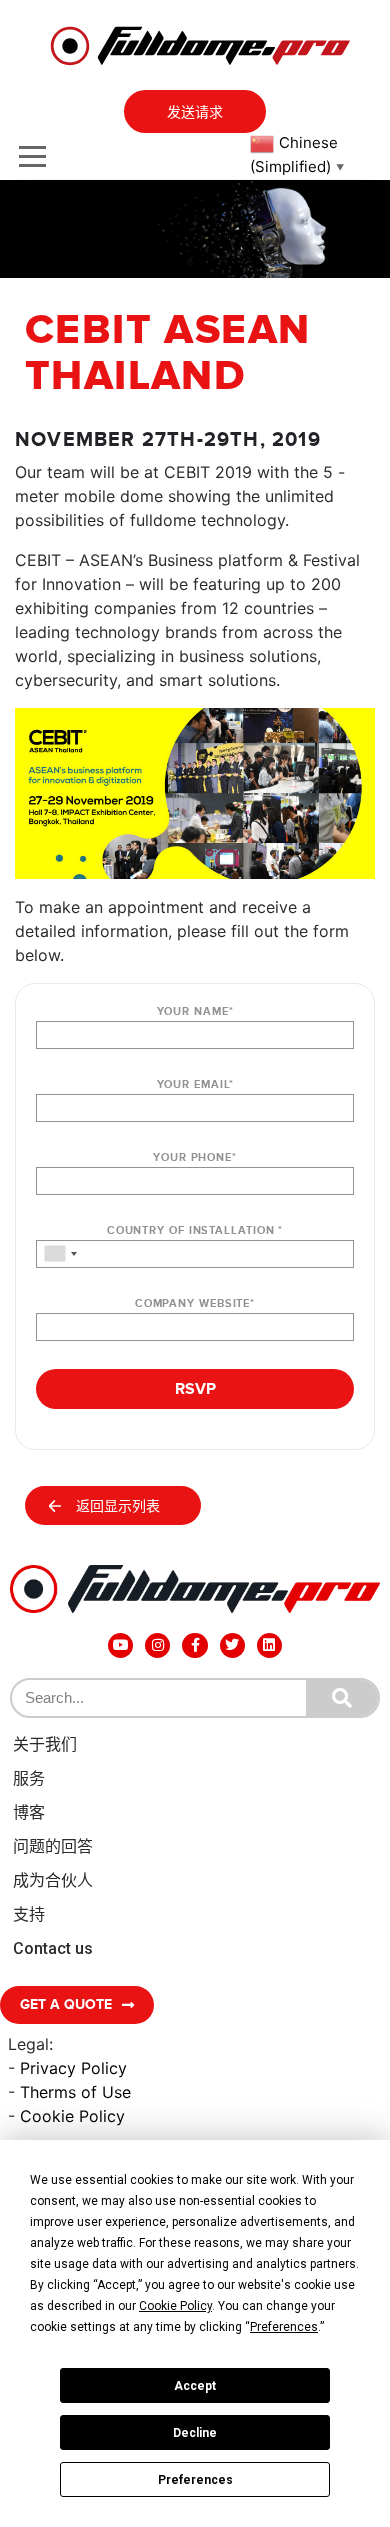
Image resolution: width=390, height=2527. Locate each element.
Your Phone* (195, 1157)
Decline (195, 2433)
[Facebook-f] (194, 1645)
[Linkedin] (269, 1645)
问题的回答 (53, 1846)
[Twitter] (232, 1645)
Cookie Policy (72, 2116)
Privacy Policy (73, 2068)
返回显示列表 (118, 1506)
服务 (29, 1778)
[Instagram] (157, 1645)
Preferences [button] (284, 2327)
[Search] (342, 1698)
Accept (195, 2386)
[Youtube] (120, 1645)
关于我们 (45, 1744)
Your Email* (195, 1084)
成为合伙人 (53, 1880)
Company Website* (195, 1303)
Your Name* (195, 1011)
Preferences (195, 2480)
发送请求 (195, 112)
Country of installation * (195, 1230)
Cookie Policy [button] (175, 2306)
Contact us (53, 1948)
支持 (29, 1914)
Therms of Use (75, 2092)
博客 (29, 1812)
